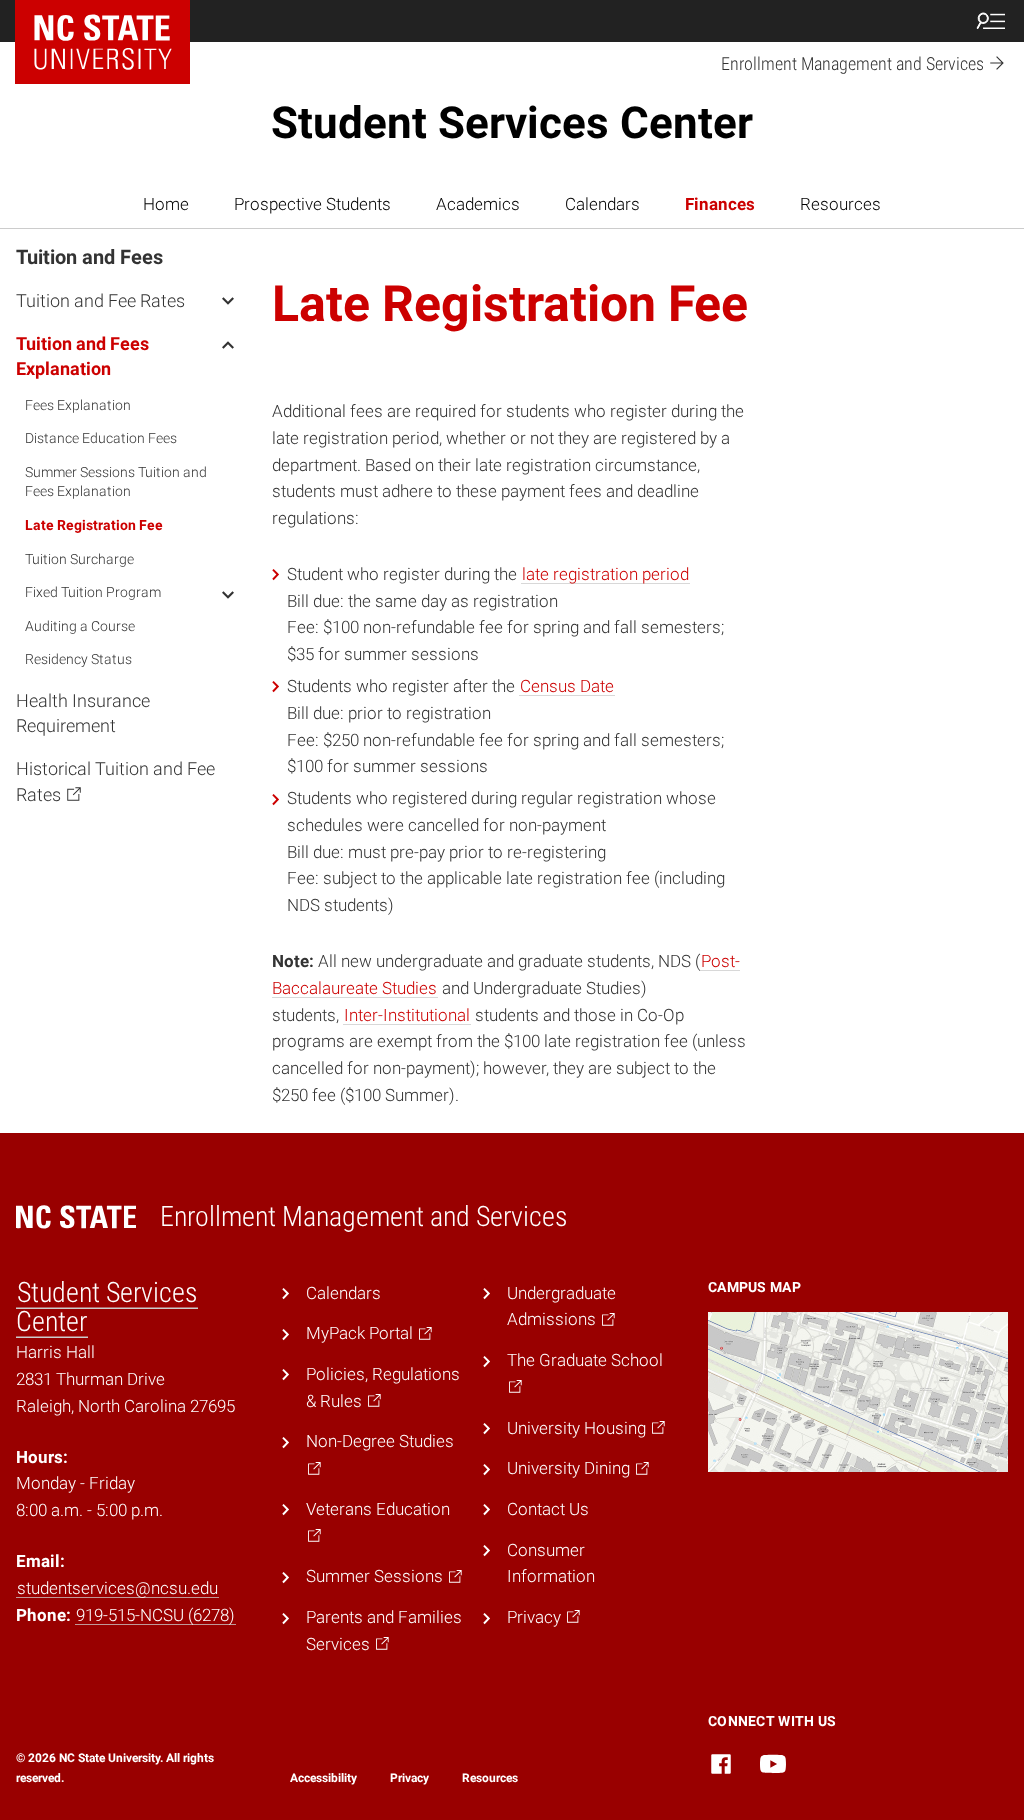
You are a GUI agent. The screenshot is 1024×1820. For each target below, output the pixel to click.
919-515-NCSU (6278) (155, 1615)
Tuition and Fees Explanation (82, 356)
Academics (478, 204)
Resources (840, 204)
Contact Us (548, 1509)
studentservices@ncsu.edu (117, 1588)
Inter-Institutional (407, 1015)
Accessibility (323, 1778)
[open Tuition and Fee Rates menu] (228, 300)
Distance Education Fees (101, 438)
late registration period (605, 574)
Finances (720, 204)
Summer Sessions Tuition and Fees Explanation (116, 482)
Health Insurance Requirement (83, 713)
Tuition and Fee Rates (100, 300)
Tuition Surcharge (79, 559)
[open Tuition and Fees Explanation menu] (228, 343)
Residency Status (78, 659)
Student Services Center (512, 123)
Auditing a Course (80, 626)
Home (166, 204)
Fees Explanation (78, 405)
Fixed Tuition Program (93, 592)
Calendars (602, 204)
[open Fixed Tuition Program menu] (228, 594)
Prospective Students (312, 204)
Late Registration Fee (94, 525)
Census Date (567, 686)
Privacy (409, 1778)
